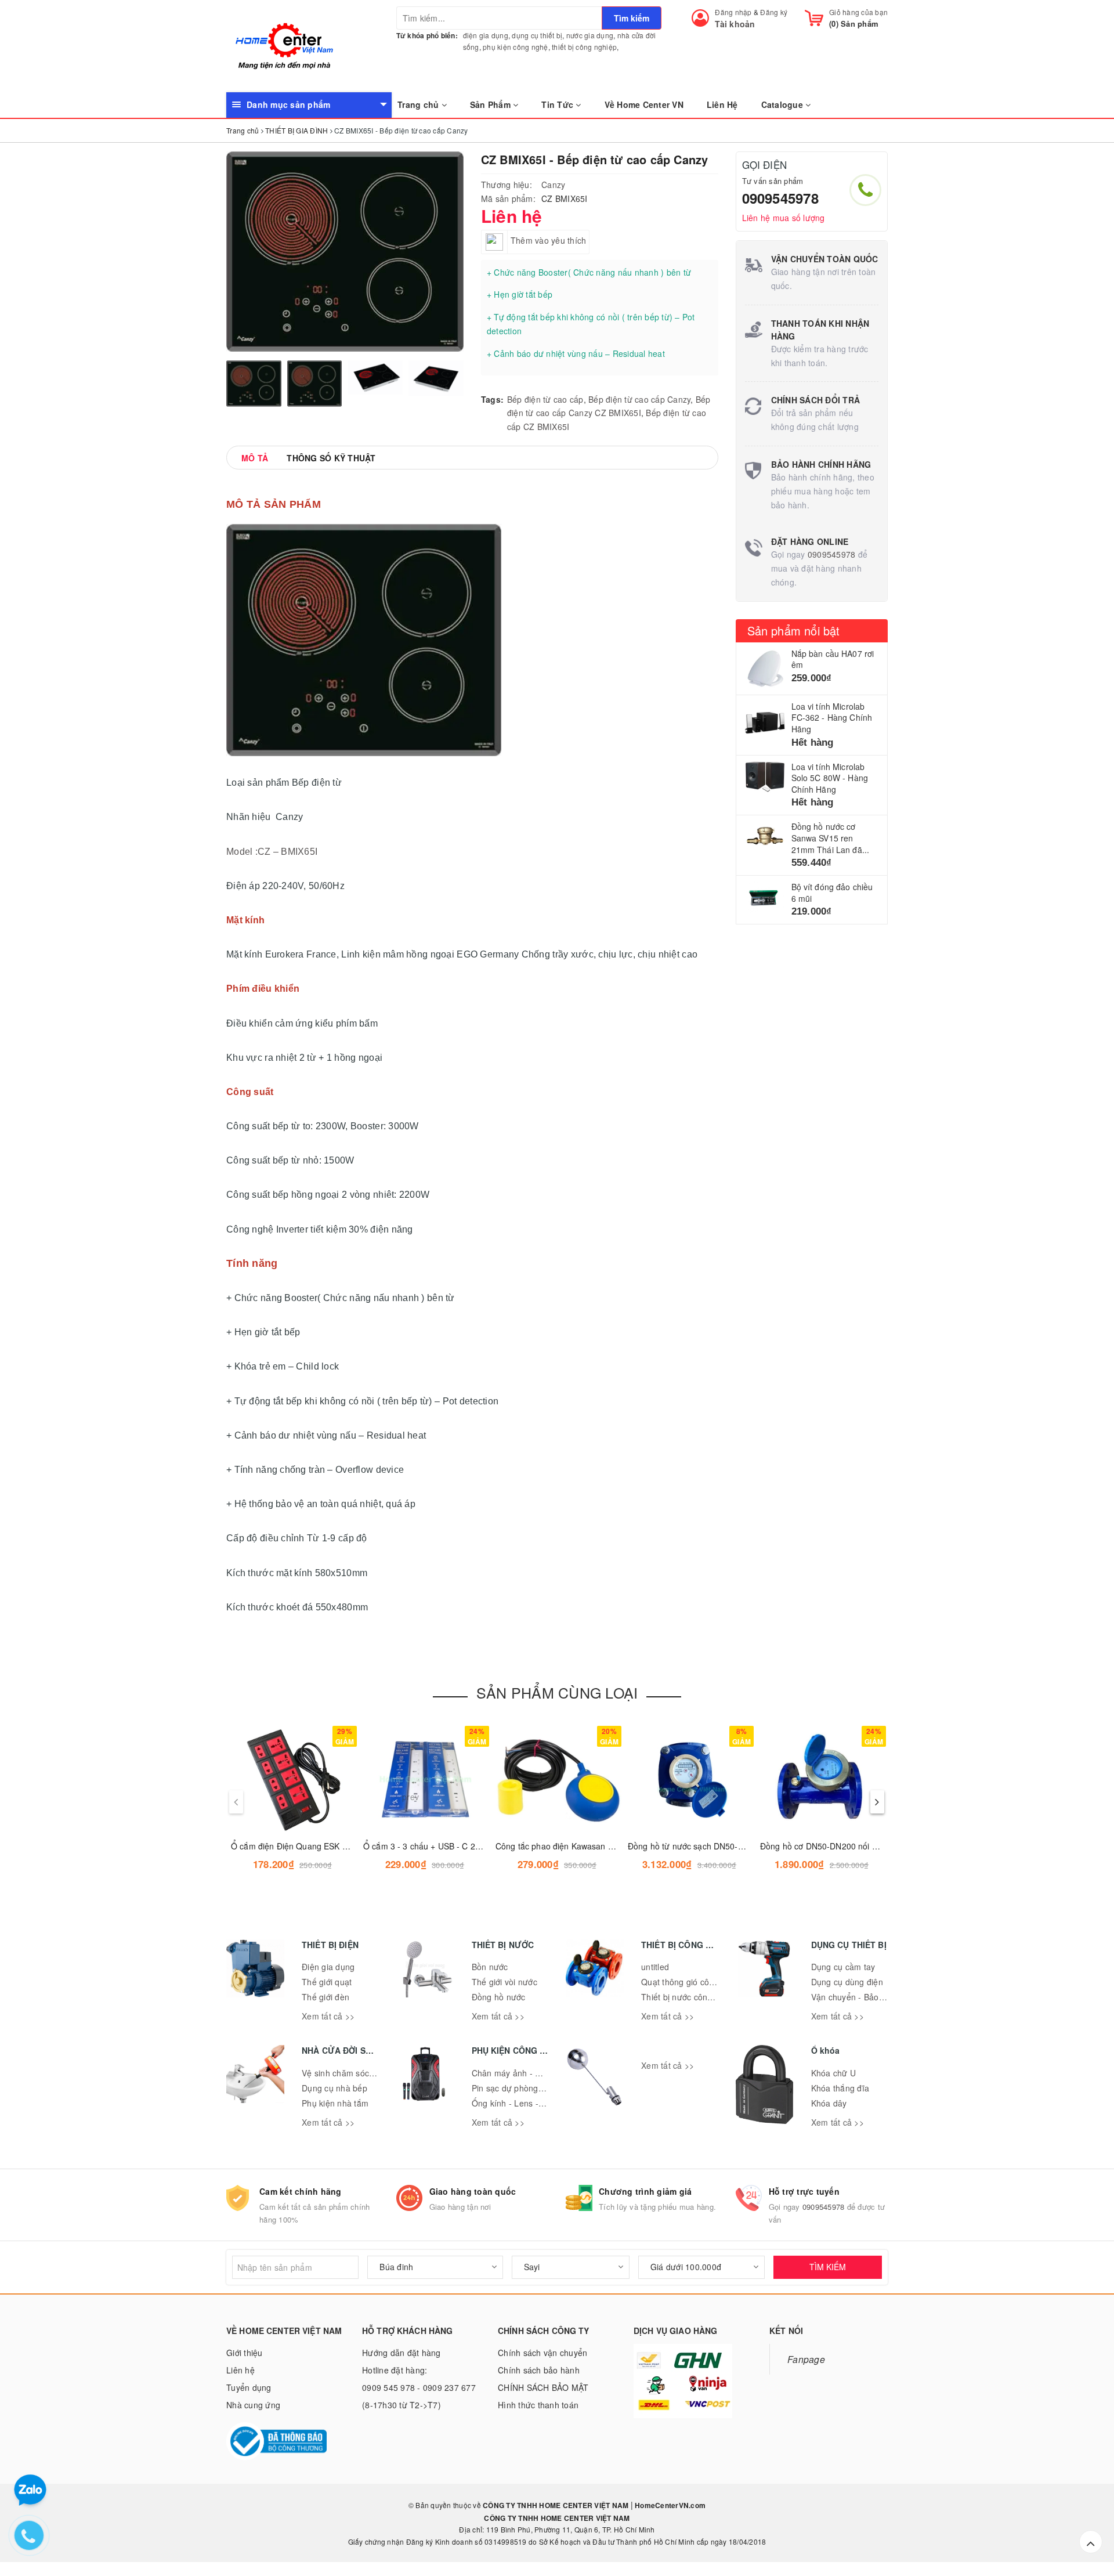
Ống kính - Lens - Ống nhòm (527, 2103)
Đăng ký (774, 12)
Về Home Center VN (644, 104)
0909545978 (780, 198)
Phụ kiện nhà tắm (335, 2103)
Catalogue (784, 104)
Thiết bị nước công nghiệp (691, 1997)
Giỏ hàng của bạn (858, 12)
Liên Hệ (722, 104)
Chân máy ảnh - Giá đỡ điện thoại (536, 2073)
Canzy (553, 185)
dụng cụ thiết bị (537, 35)
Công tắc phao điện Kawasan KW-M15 (568, 1846)
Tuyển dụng (249, 2387)
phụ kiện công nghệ (516, 47)
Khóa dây (829, 2103)
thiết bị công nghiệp (584, 47)
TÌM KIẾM (828, 2267)
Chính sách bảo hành (539, 2370)
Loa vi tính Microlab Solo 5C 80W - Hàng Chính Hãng (830, 778)
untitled (655, 1967)
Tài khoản (735, 24)
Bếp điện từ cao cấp (545, 399)
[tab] (255, 458)
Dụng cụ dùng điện (847, 1982)
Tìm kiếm (632, 18)
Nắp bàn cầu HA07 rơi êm (833, 659)
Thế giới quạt (327, 1982)
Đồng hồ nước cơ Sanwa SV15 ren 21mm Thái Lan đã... (831, 838)
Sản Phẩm (491, 104)
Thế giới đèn (325, 1997)
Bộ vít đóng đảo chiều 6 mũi (832, 893)
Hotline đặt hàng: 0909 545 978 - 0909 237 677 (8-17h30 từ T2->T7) (419, 2387)
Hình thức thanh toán (538, 2405)
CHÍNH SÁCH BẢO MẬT (543, 2387)
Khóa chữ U (834, 2073)
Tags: (492, 399)
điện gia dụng (486, 35)
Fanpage (806, 2359)
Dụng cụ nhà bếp (334, 2088)
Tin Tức (558, 104)
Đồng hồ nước (499, 1997)
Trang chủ (419, 104)
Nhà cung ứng (253, 2405)
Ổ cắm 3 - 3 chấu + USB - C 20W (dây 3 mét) (448, 1846)
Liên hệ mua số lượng (784, 218)
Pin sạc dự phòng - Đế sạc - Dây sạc (542, 2088)
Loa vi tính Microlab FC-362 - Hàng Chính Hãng (832, 718)
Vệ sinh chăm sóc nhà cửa (352, 2073)
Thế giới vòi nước (504, 1982)
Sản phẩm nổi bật (794, 631)
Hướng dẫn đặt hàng (402, 2353)
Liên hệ (240, 2370)
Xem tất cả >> (328, 2016)
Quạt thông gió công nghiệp (694, 1982)
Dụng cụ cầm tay (843, 1967)
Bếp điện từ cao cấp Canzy (639, 399)
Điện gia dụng (328, 1967)
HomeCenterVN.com (669, 2505)
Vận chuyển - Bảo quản (856, 1997)
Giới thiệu (245, 2353)
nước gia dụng (590, 35)
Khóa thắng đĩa (840, 2088)
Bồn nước (490, 1967)
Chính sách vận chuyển (542, 2353)
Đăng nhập (733, 12)
